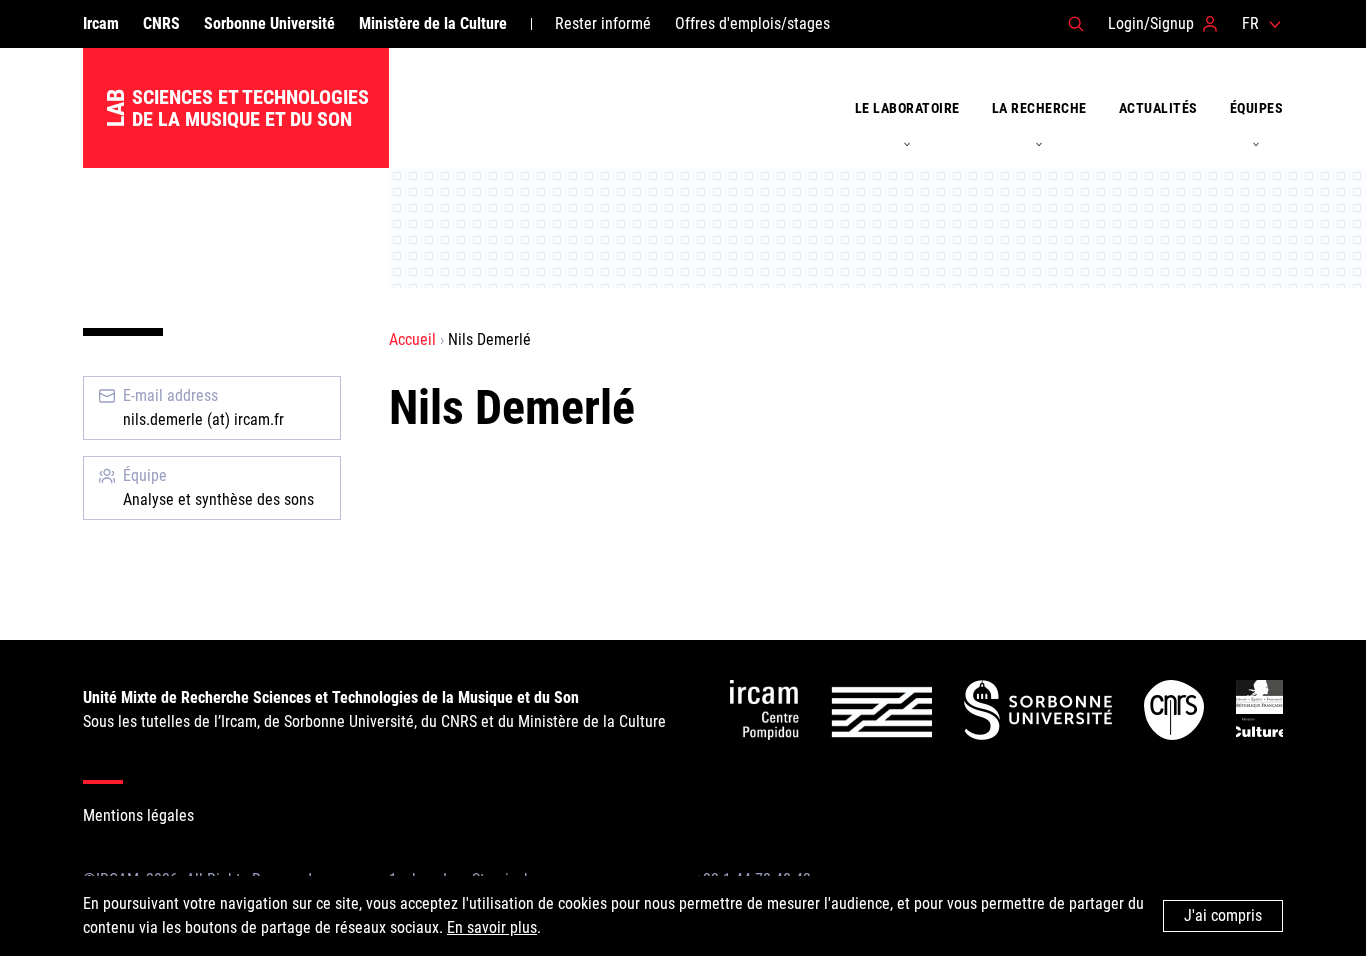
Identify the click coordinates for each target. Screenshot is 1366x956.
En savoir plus (492, 927)
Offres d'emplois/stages (752, 23)
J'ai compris (1223, 915)
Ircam (101, 23)
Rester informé (603, 23)
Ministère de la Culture (433, 23)
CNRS (161, 23)
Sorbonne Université (269, 23)
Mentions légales (138, 815)
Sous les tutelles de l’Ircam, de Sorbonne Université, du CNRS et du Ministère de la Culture (374, 709)
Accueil (412, 339)
